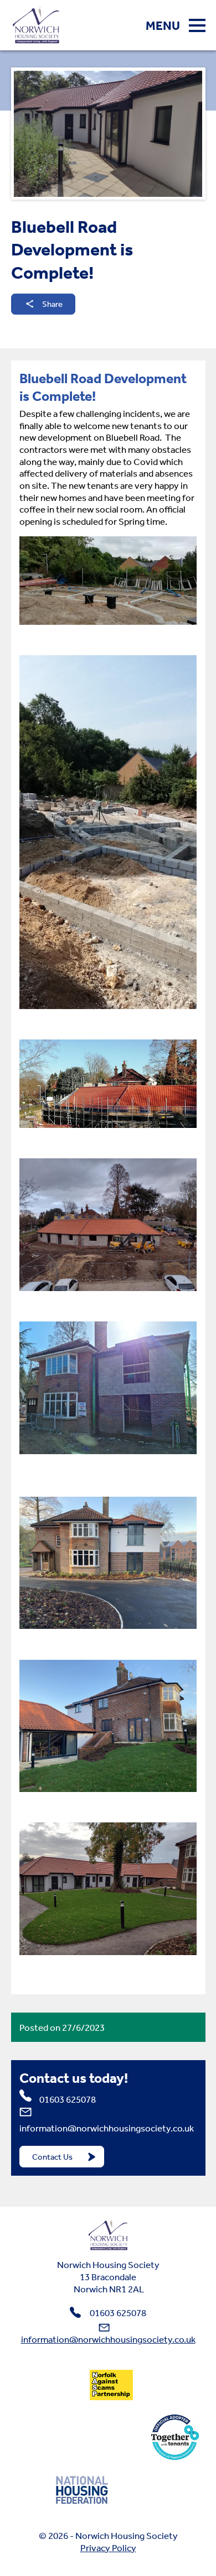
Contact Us (52, 2157)
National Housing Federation (82, 2489)
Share (52, 304)
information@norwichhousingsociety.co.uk (107, 2128)
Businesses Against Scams (172, 2385)
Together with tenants (175, 2437)
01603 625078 (68, 2099)
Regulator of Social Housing (147, 2489)
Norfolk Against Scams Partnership (111, 2385)
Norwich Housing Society (108, 2235)
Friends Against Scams (52, 2385)
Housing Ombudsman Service (83, 2437)
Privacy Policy (108, 2548)
